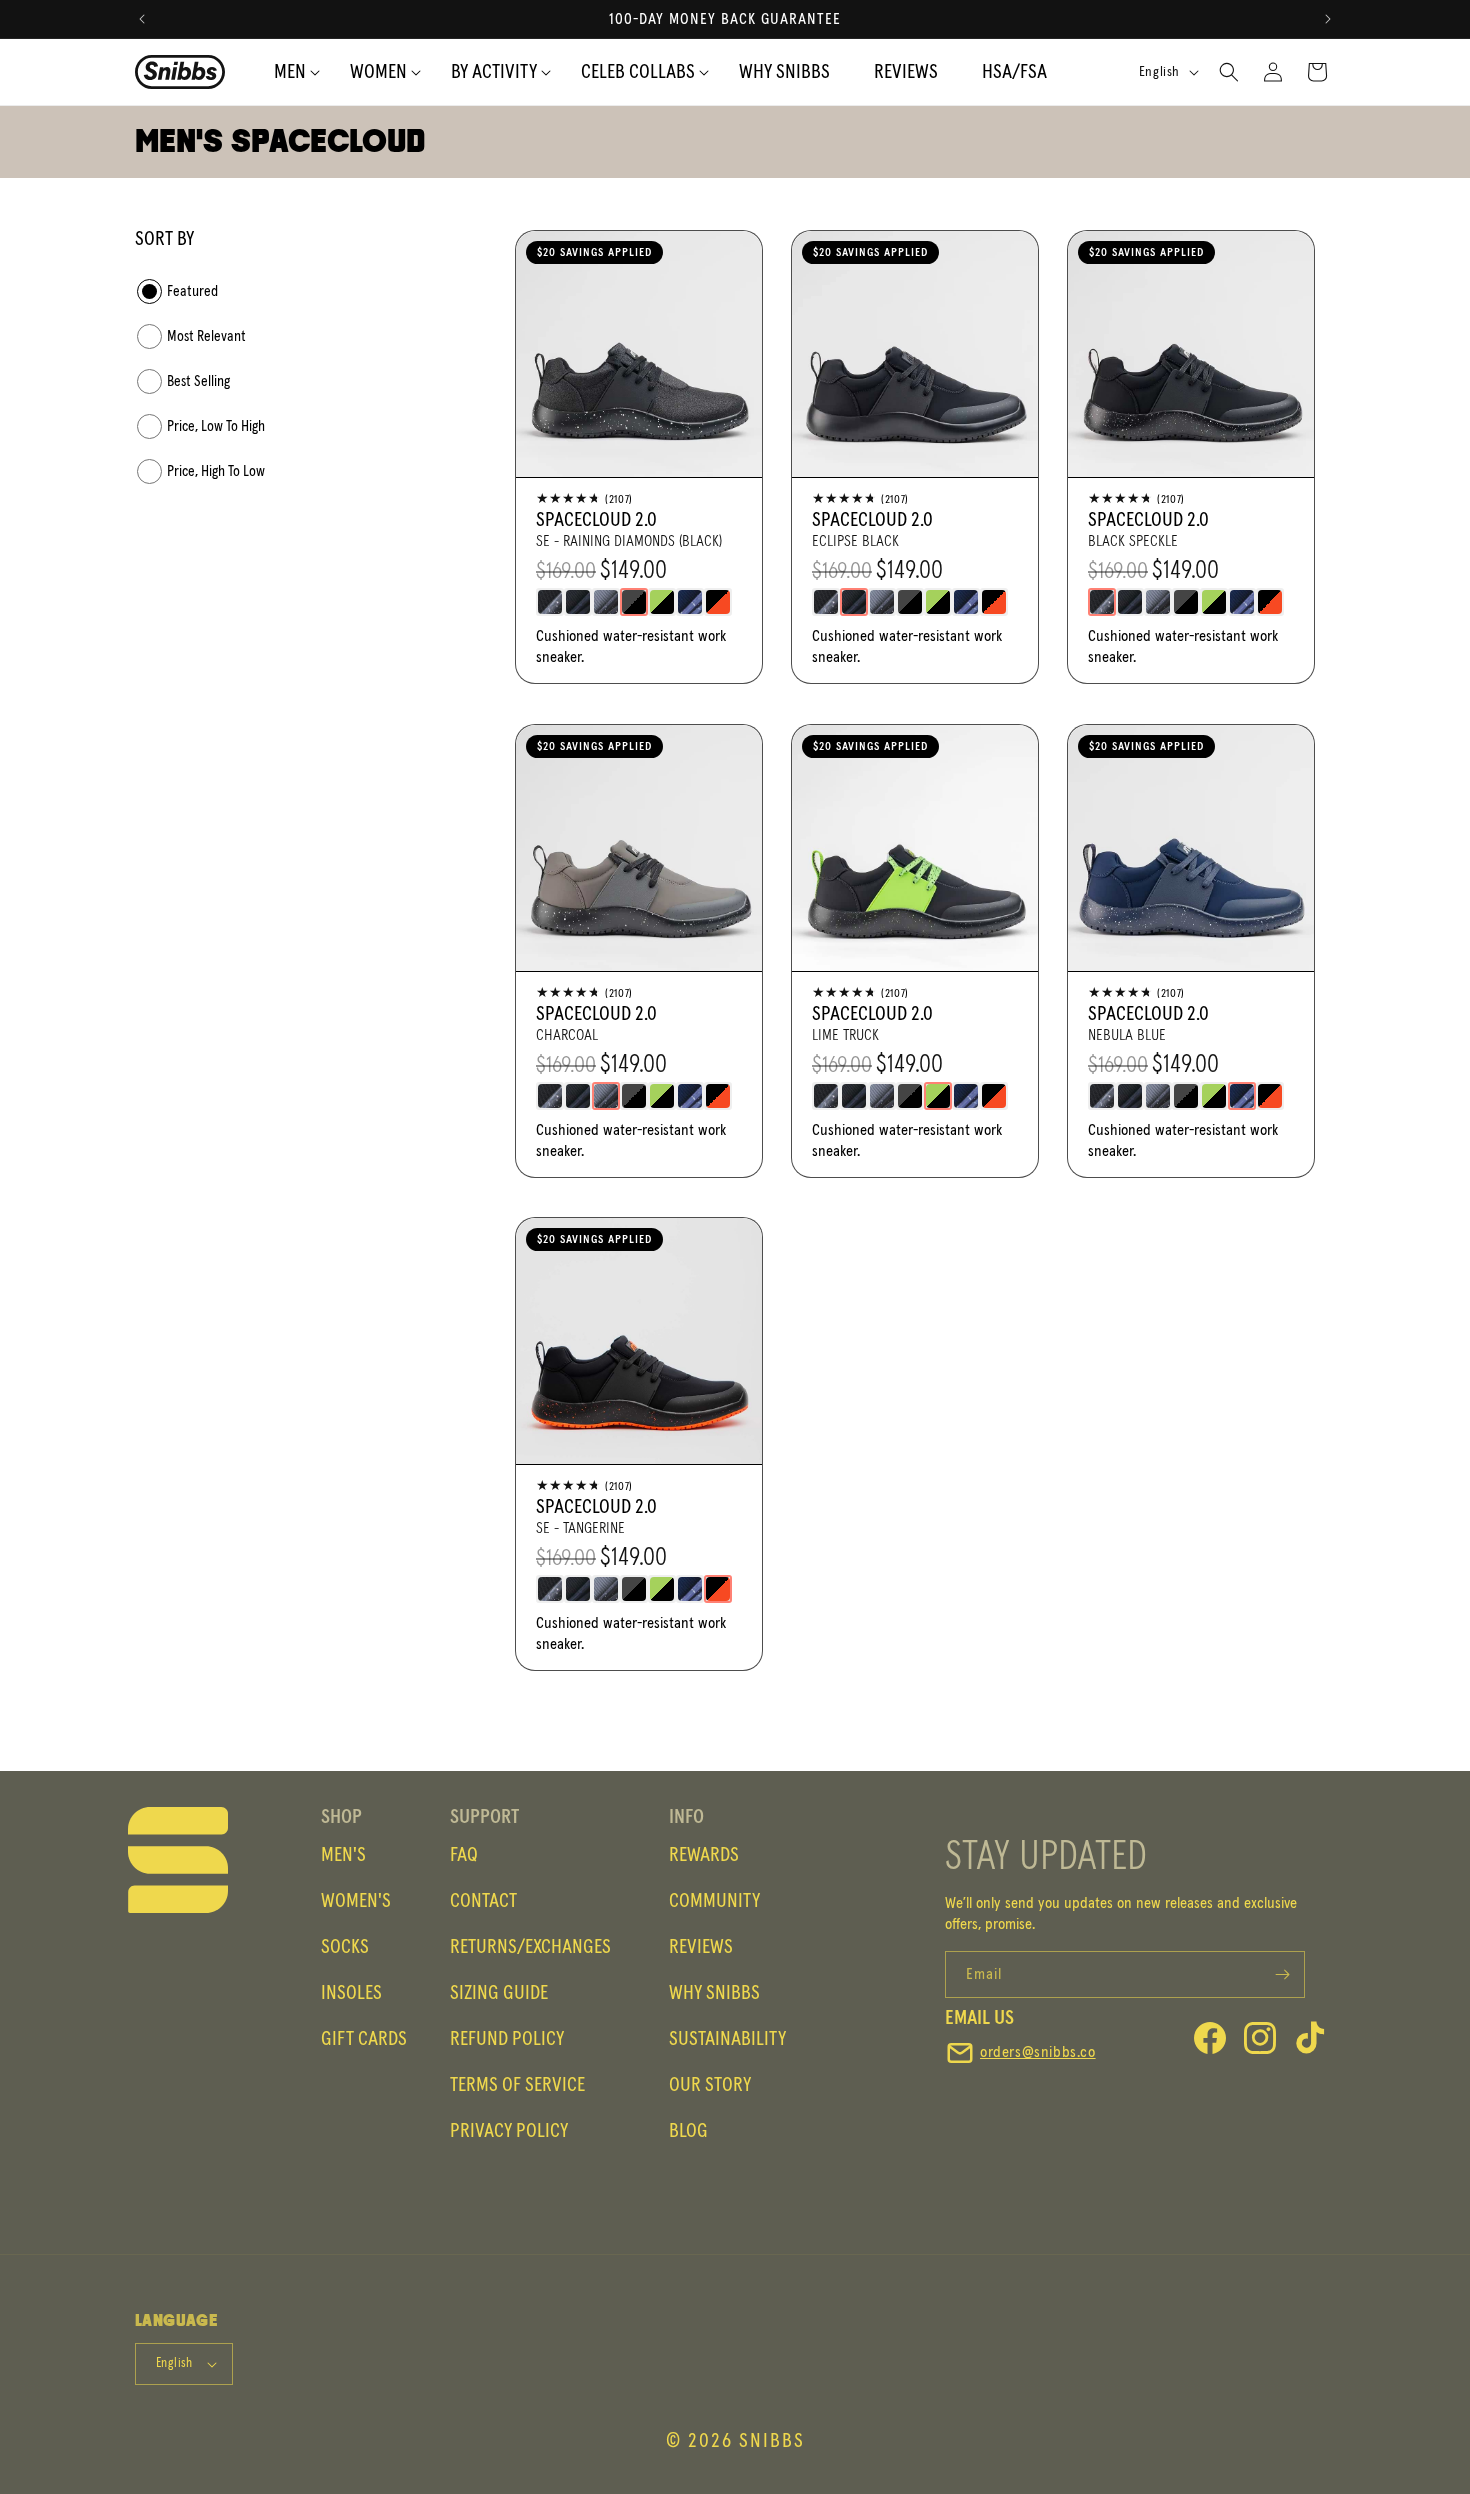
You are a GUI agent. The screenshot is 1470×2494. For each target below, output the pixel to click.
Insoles (351, 1993)
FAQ (464, 1855)
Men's (343, 1855)
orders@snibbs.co (1038, 2052)
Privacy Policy (509, 2131)
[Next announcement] (1328, 19)
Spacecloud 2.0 (596, 520)
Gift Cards (364, 2039)
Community (714, 1901)
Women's (356, 1901)
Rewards (704, 1855)
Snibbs (772, 2441)
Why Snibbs (714, 1993)
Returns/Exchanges (530, 1947)
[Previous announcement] (142, 19)
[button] (494, 72)
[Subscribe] (1282, 1974)
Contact (483, 1901)
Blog (688, 2131)
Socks (345, 1947)
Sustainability (727, 2039)
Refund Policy (507, 2039)
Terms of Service (517, 2085)
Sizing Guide (499, 1993)
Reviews (701, 1947)
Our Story (710, 2085)
